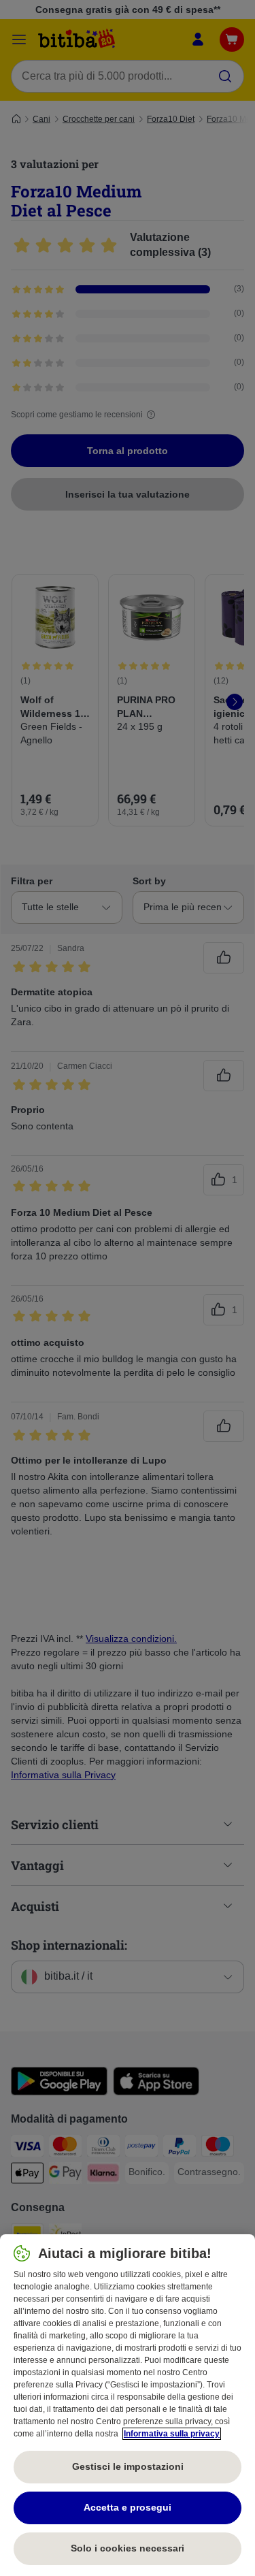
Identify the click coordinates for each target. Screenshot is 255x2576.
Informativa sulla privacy (172, 2434)
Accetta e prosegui (128, 2507)
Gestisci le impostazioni (128, 2466)
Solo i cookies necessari (128, 2548)
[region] (128, 2405)
